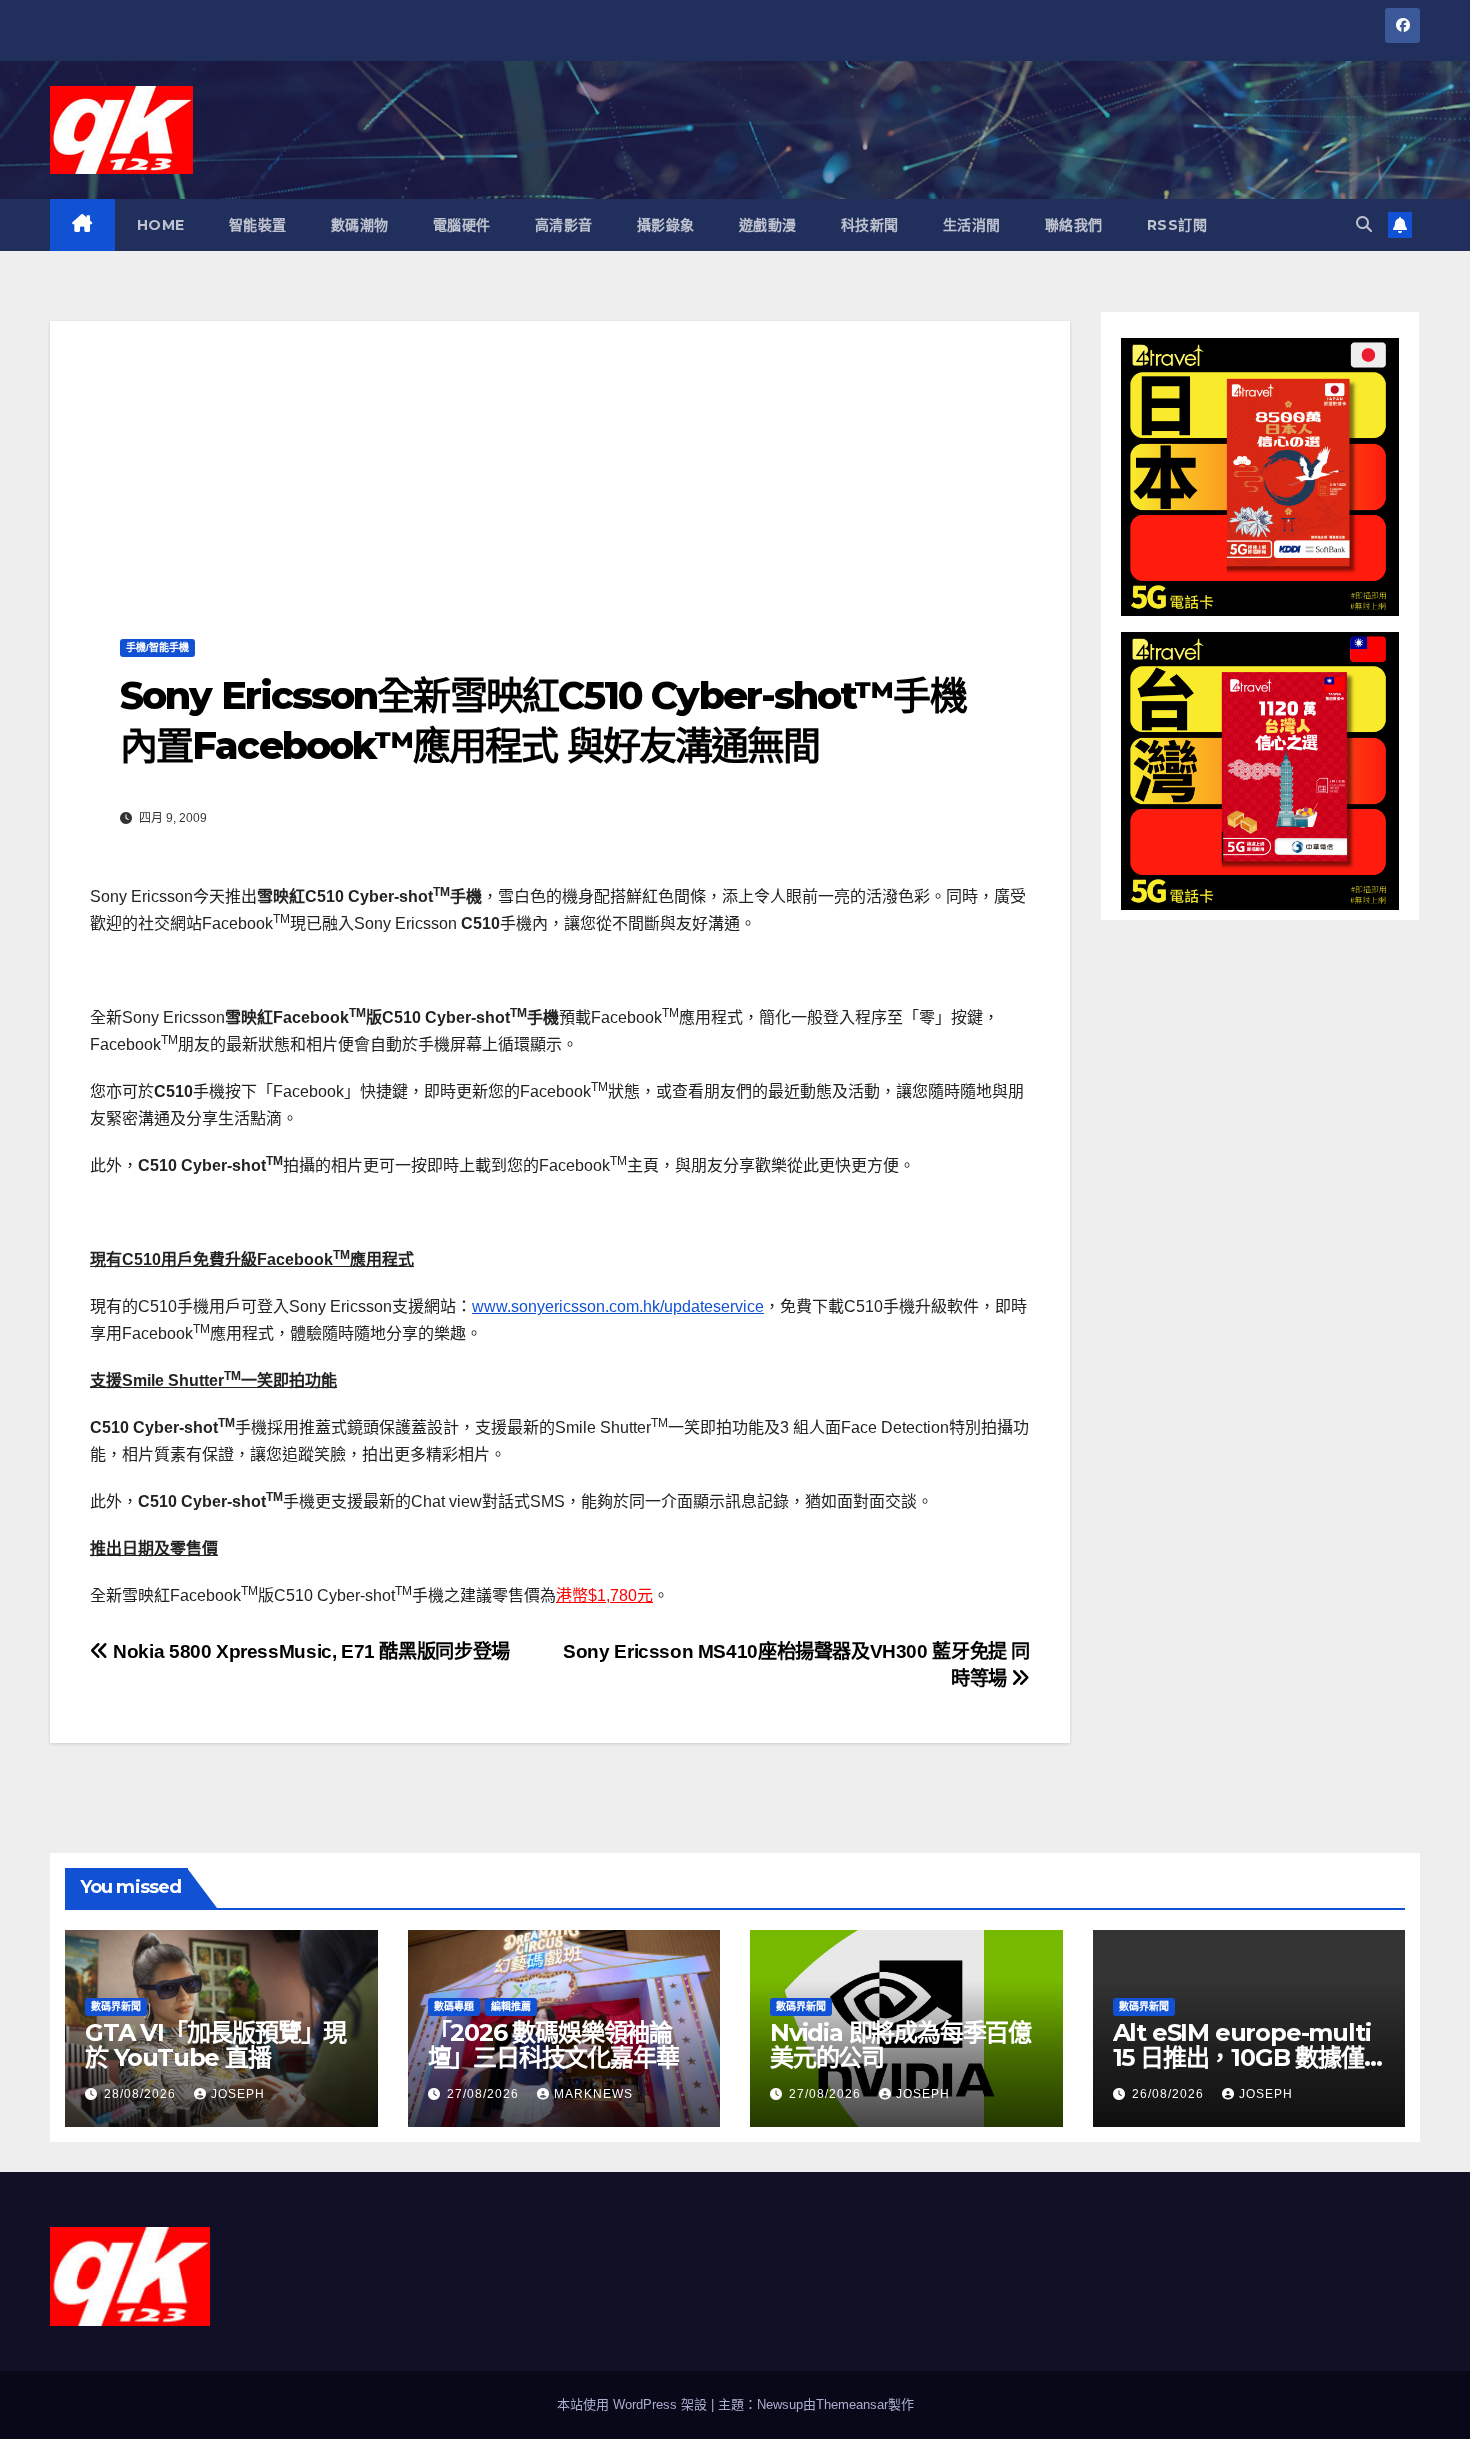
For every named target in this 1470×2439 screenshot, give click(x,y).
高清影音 (564, 225)
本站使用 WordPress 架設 (634, 2404)
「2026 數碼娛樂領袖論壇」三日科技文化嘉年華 (553, 2045)
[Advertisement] (560, 461)
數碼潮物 (360, 225)
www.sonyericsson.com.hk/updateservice (618, 1306)
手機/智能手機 (157, 647)
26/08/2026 (1170, 2094)
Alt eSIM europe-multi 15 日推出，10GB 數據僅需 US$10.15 (1242, 2057)
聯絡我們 (1074, 225)
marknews (593, 2094)
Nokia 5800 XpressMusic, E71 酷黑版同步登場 (309, 1651)
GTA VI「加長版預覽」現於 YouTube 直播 (215, 2045)
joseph (238, 2094)
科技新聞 (870, 225)
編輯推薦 (511, 2006)
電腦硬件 (462, 225)
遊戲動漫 (768, 225)
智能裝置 (258, 225)
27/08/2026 (485, 2094)
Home (161, 225)
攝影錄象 (666, 225)
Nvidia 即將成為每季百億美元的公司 (900, 2045)
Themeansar (852, 2404)
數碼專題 (454, 2006)
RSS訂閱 (1177, 225)
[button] (1364, 224)
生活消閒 (972, 225)
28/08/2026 (142, 2094)
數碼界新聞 (116, 2006)
